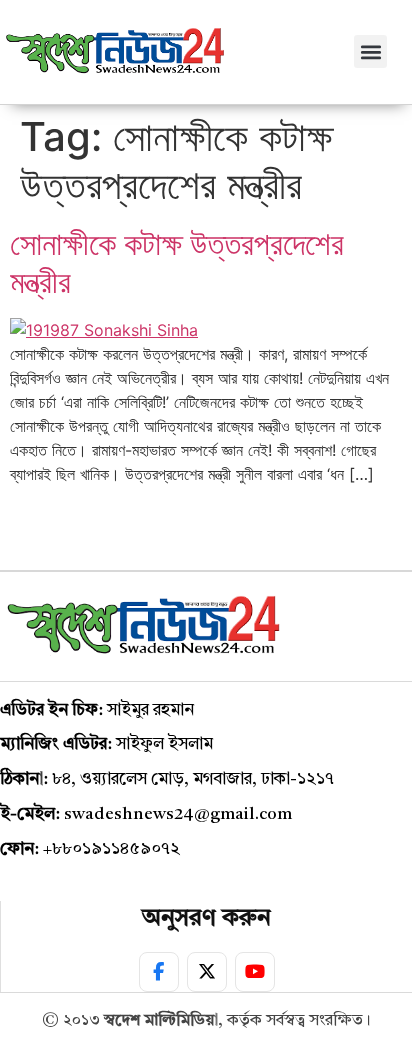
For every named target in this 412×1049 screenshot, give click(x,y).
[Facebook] (159, 972)
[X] (207, 972)
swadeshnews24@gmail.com (178, 814)
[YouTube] (255, 972)
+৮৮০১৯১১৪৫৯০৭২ (111, 849)
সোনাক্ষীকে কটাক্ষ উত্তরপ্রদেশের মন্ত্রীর (177, 262)
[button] (370, 51)
